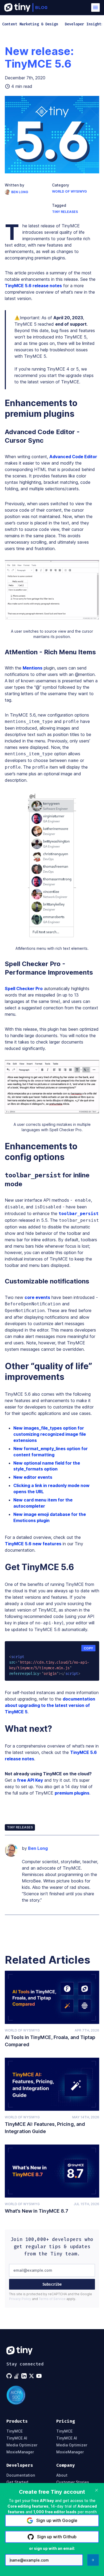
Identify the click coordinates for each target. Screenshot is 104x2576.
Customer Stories (73, 2482)
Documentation (21, 2475)
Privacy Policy (20, 2299)
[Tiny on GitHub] (10, 2376)
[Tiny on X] (32, 2376)
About (62, 2475)
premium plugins (72, 1793)
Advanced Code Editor (73, 457)
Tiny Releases (65, 212)
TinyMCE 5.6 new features (33, 1544)
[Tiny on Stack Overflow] (17, 2376)
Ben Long (20, 192)
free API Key (30, 1780)
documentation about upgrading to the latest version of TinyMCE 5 (50, 1705)
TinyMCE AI (17, 2438)
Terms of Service (52, 2299)
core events (37, 1297)
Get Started (17, 2482)
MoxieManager (20, 2452)
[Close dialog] (97, 2490)
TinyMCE (15, 2431)
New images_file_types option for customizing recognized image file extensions (50, 1434)
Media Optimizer (22, 2445)
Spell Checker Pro (24, 989)
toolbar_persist (79, 1214)
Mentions (33, 668)
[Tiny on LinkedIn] (25, 2376)
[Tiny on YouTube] (39, 2376)
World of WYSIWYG (69, 191)
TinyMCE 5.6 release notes (33, 286)
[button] (95, 7)
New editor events (33, 1477)
